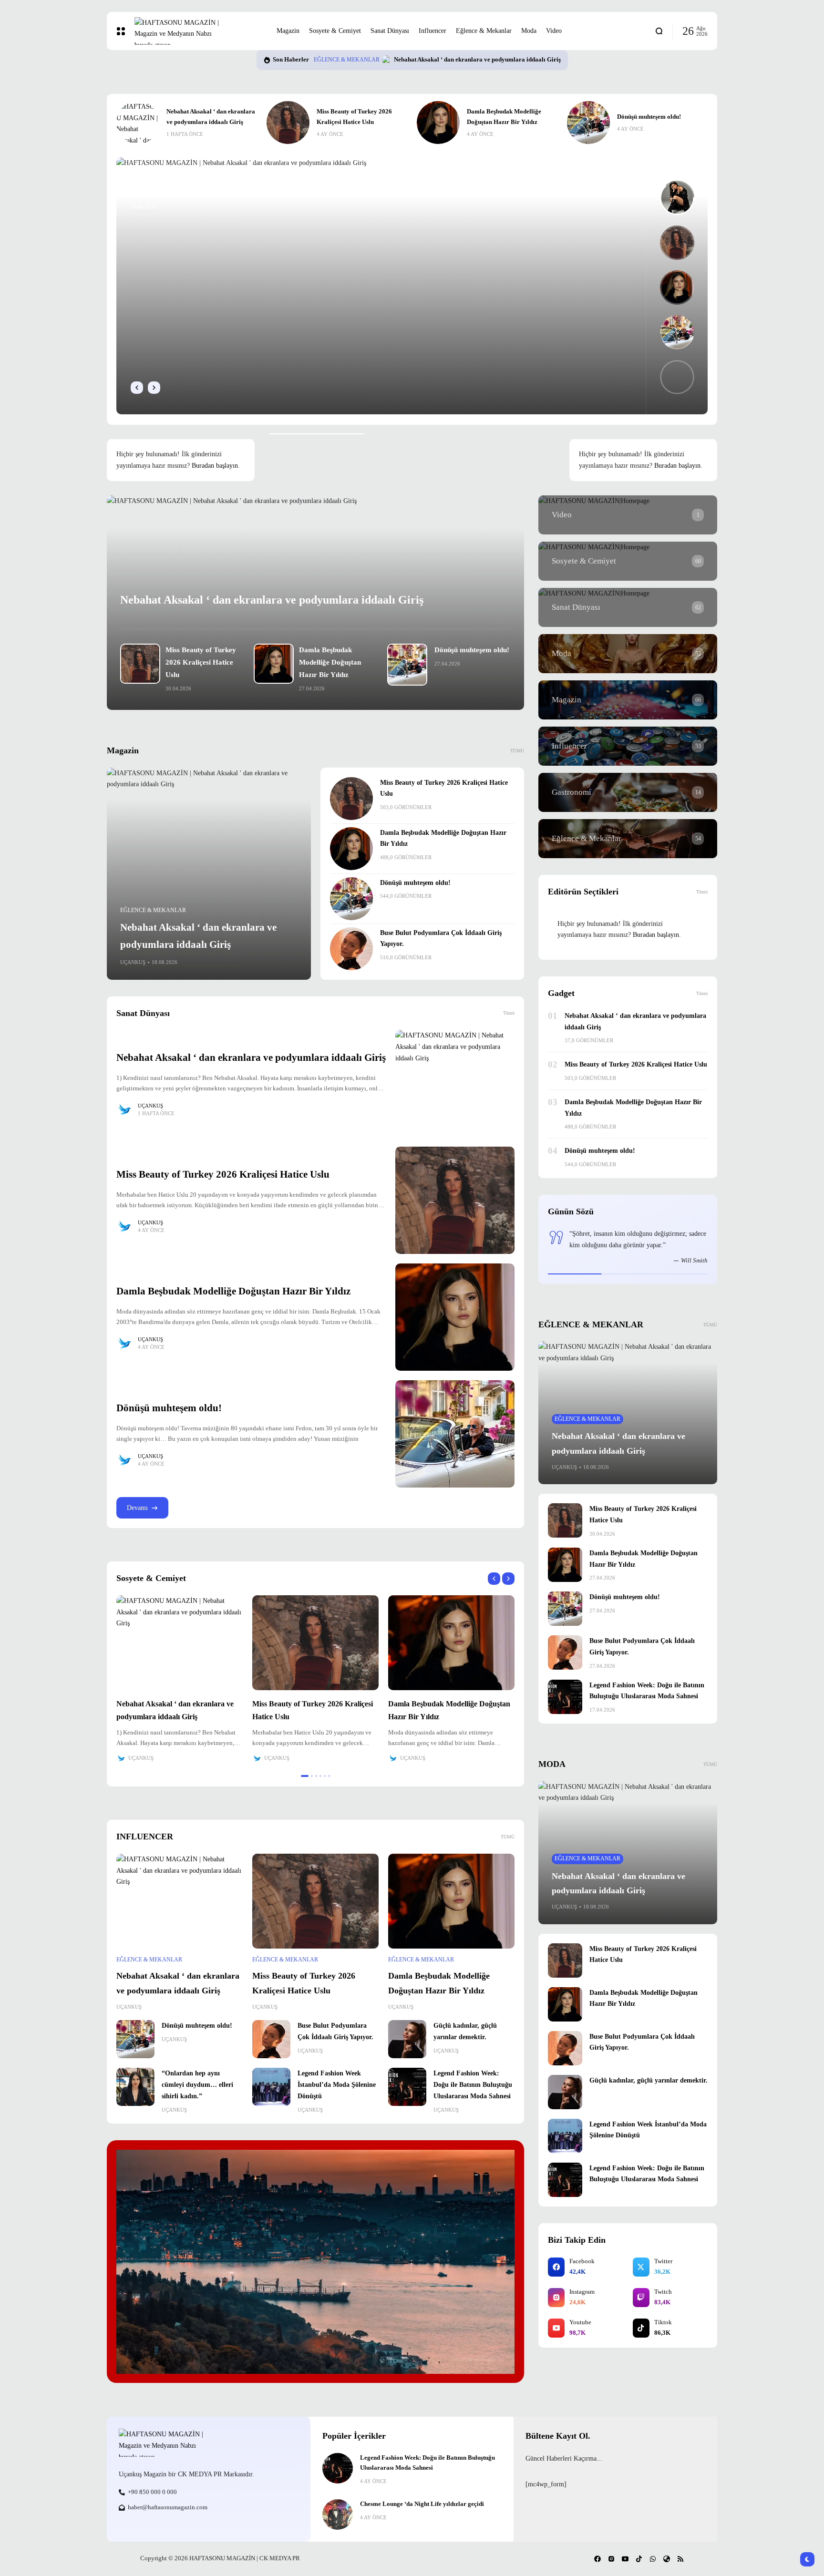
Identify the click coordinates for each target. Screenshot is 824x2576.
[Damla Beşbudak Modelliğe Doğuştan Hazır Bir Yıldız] (288, 123)
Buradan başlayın (215, 466)
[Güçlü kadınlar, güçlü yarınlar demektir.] (407, 2039)
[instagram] (611, 2559)
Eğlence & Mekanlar (363, 60)
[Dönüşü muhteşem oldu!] (438, 123)
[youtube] (625, 2559)
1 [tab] (302, 1776)
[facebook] (597, 2559)
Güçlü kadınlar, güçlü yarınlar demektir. (649, 2080)
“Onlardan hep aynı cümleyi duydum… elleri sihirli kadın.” (197, 2085)
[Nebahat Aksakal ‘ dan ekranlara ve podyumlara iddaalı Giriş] (209, 874)
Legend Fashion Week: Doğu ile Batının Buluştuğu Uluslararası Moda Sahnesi (473, 2085)
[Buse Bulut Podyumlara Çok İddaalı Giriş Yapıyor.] (588, 123)
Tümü (509, 1013)
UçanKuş (133, 962)
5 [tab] (325, 1776)
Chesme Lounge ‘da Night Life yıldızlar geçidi (422, 2504)
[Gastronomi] (628, 792)
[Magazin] (628, 700)
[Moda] (628, 654)
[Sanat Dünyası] (628, 607)
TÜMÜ (508, 1837)
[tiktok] (639, 2559)
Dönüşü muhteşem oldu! (499, 117)
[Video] (628, 515)
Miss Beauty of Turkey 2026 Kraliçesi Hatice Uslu (477, 60)
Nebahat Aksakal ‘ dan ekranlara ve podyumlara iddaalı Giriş (272, 600)
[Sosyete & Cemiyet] (628, 561)
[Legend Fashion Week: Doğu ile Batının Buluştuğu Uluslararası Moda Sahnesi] (407, 2087)
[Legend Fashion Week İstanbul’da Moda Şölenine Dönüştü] (271, 2087)
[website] (667, 2559)
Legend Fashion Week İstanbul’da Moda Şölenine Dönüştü (337, 2085)
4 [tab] (320, 1776)
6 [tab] (329, 1776)
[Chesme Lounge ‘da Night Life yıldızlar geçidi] (338, 2514)
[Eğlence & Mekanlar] (628, 839)
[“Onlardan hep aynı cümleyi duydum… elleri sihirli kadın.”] (135, 2087)
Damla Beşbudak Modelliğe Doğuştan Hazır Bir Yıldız (330, 662)
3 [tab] (316, 1776)
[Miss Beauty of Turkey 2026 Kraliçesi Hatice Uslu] (403, 60)
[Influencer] (628, 746)
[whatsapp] (653, 2559)
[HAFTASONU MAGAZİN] (198, 31)
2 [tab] (309, 1776)
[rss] (680, 2559)
